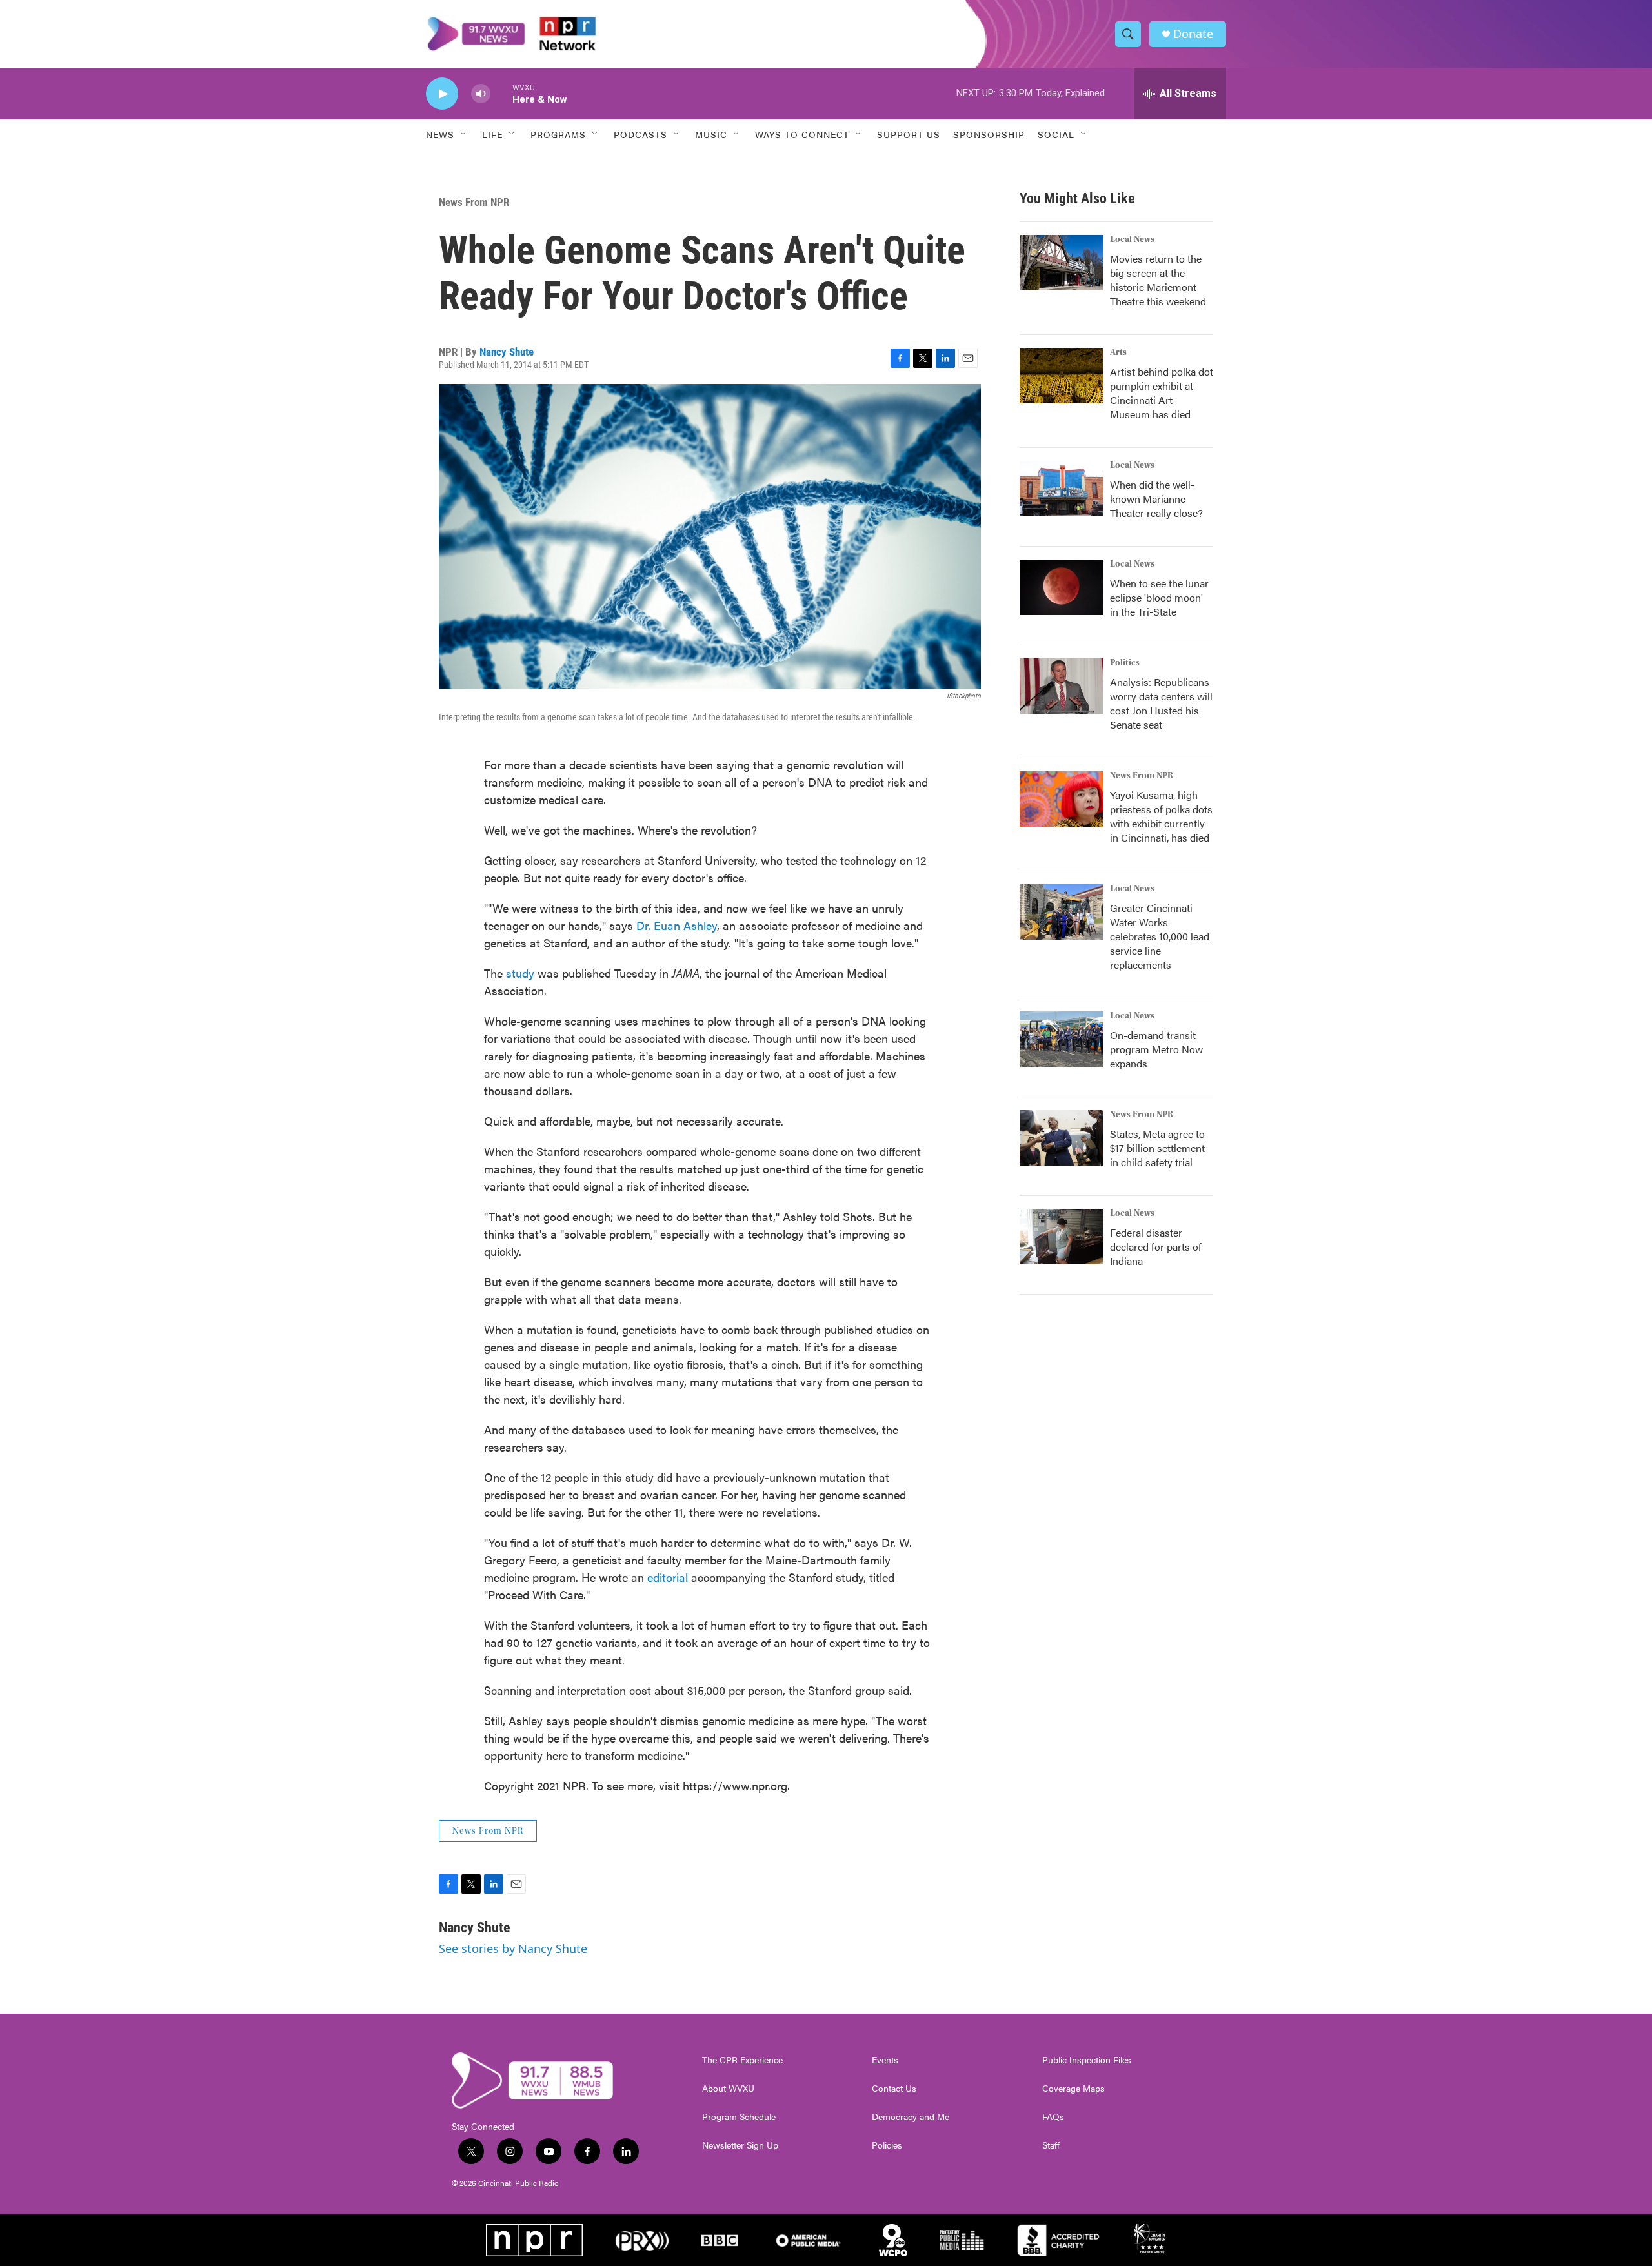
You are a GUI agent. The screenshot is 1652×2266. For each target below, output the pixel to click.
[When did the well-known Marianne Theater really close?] (1062, 489)
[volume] (481, 94)
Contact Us (894, 2089)
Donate (1193, 34)
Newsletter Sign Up (740, 2145)
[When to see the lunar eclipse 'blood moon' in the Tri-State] (1062, 587)
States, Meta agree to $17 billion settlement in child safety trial (1157, 1148)
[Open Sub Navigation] (464, 134)
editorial (669, 1577)
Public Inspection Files (1087, 2060)
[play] (442, 94)
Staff (1051, 2145)
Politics (1125, 663)
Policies (887, 2145)
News (440, 134)
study (520, 973)
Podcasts (640, 134)
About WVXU (728, 2089)
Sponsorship (989, 134)
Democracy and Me (911, 2117)
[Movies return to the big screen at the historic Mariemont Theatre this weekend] (1062, 263)
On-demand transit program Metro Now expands (1156, 1049)
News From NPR (474, 202)
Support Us (909, 134)
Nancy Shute (507, 352)
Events (885, 2060)
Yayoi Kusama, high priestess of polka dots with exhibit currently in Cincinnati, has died (1161, 816)
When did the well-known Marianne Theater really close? (1156, 499)
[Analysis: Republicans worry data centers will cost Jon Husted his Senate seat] (1062, 686)
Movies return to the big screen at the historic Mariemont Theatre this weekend (1158, 280)
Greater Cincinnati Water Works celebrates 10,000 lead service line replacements (1160, 936)
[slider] (501, 93)
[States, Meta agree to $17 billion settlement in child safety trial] (1062, 1138)
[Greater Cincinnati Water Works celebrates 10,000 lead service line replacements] (1062, 912)
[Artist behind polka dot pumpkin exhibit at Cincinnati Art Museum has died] (1062, 376)
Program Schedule (739, 2117)
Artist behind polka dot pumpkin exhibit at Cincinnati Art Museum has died (1162, 393)
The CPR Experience (742, 2060)
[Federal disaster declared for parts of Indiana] (1062, 1237)
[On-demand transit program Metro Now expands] (1062, 1039)
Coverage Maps (1073, 2089)
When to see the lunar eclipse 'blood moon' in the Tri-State (1159, 597)
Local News (1132, 239)
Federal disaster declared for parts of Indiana (1156, 1247)
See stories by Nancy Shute (513, 1948)
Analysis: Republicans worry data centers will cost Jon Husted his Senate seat (1161, 703)
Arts (1118, 352)
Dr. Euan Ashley (677, 925)
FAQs (1053, 2117)
